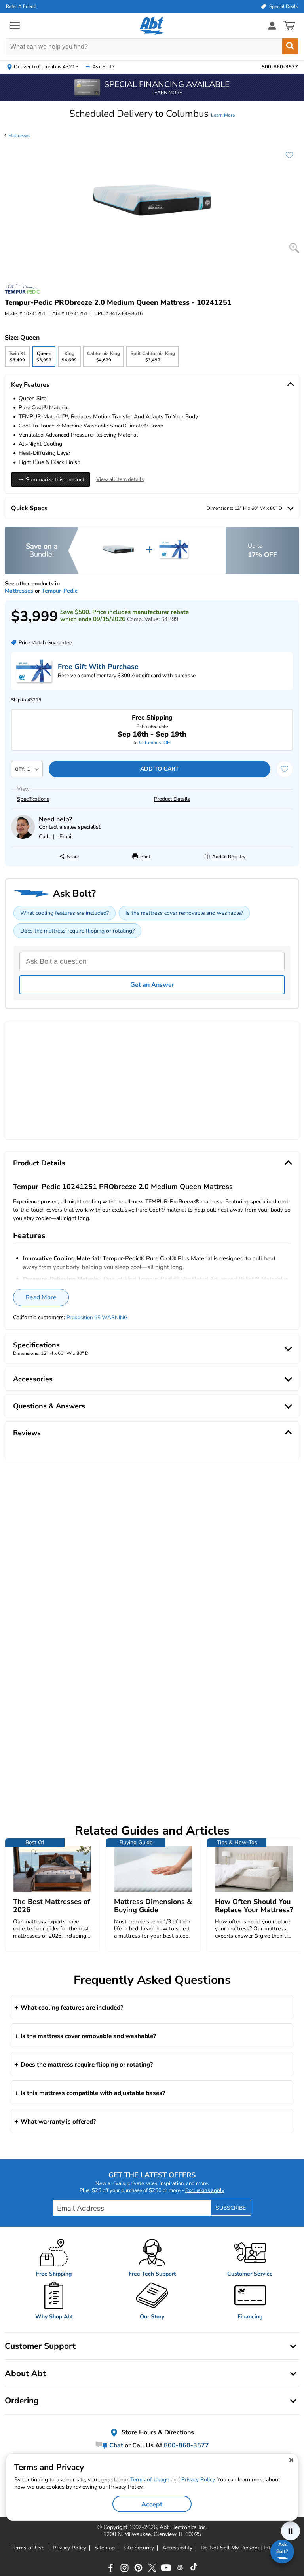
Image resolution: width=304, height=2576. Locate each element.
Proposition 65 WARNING (97, 1318)
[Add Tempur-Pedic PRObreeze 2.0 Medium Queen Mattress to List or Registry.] (285, 159)
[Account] (272, 26)
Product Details (172, 799)
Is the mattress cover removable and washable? (184, 913)
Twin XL (17, 359)
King (69, 359)
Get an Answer (152, 985)
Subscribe (231, 2208)
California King (104, 359)
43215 (34, 700)
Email (66, 837)
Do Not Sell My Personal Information (247, 2548)
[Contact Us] (23, 837)
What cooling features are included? (65, 913)
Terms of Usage (150, 2480)
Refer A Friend (21, 6)
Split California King (153, 359)
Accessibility (177, 2548)
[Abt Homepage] (152, 26)
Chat (115, 2445)
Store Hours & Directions (157, 2433)
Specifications (33, 799)
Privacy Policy (69, 2548)
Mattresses (19, 136)
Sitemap (105, 2548)
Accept (152, 2504)
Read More (41, 1297)
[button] (152, 114)
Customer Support (40, 2346)
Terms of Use (28, 2548)
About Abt (25, 2373)
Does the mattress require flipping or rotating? (77, 931)
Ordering (22, 2401)
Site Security (139, 2548)
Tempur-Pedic (60, 591)
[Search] (290, 46)
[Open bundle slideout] (152, 551)
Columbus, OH (155, 743)
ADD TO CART (160, 769)
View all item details (120, 479)
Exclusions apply (205, 2190)
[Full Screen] (294, 248)
